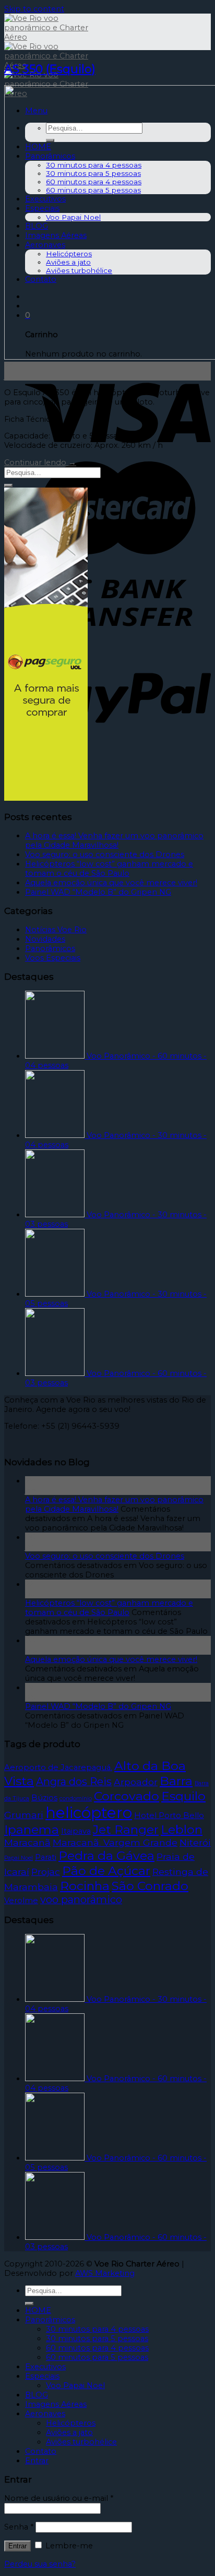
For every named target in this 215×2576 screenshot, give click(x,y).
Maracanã (27, 1842)
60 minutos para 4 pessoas (97, 2348)
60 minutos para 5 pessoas (97, 2357)
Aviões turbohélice (81, 2442)
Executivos (45, 2367)
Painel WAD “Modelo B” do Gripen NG (98, 892)
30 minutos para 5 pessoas (97, 2338)
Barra (176, 1781)
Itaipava (76, 1831)
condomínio (76, 1799)
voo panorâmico (81, 1900)
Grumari (24, 1815)
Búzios (44, 1798)
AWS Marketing (105, 2273)
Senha (19, 2527)
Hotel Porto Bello (169, 1815)
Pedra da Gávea (106, 1855)
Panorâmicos (50, 948)
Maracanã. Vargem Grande (115, 1842)
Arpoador (136, 1782)
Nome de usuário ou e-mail (59, 2498)
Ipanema (32, 1829)
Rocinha (85, 1886)
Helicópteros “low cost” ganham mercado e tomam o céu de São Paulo (109, 869)
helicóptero (89, 1813)
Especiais (42, 2376)
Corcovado (127, 1796)
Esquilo (183, 1796)
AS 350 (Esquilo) (50, 69)
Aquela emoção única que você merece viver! (111, 883)
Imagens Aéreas (56, 2404)
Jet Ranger (126, 1829)
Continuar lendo (40, 462)
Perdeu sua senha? (40, 2564)
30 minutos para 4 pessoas (97, 2329)
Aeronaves (45, 2414)
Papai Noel (19, 1858)
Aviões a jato (69, 2432)
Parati (46, 1857)
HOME (38, 2310)
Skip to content (34, 9)
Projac (46, 1872)
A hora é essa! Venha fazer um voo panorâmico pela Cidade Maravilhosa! (114, 840)
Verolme (21, 1901)
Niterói (195, 1842)
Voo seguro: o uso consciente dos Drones (105, 854)
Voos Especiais (53, 958)
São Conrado (150, 1886)
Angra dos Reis (74, 1782)
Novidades (45, 939)
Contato (41, 2451)
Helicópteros (71, 2423)
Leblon (182, 1829)
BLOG (37, 2395)
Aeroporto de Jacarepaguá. (58, 1767)
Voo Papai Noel (75, 2385)
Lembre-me (68, 2546)
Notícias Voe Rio (56, 930)
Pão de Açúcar (106, 1871)
